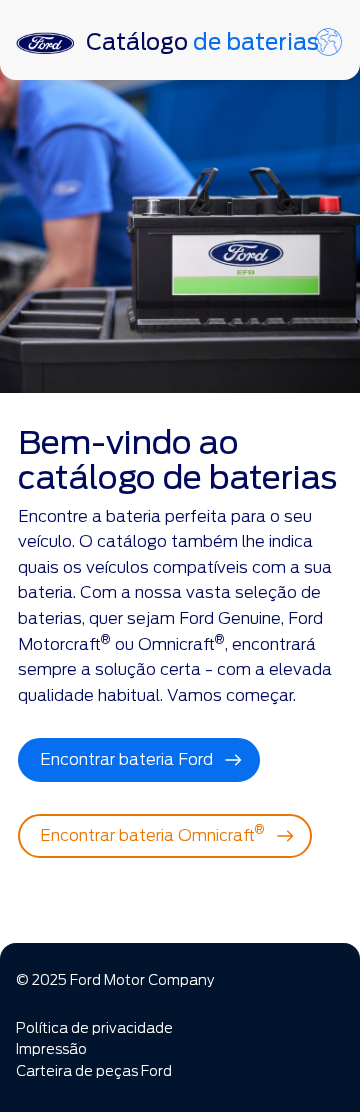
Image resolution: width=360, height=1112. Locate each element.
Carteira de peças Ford (94, 1071)
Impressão (51, 1049)
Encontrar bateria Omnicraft (152, 833)
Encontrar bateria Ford (126, 759)
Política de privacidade (94, 1028)
